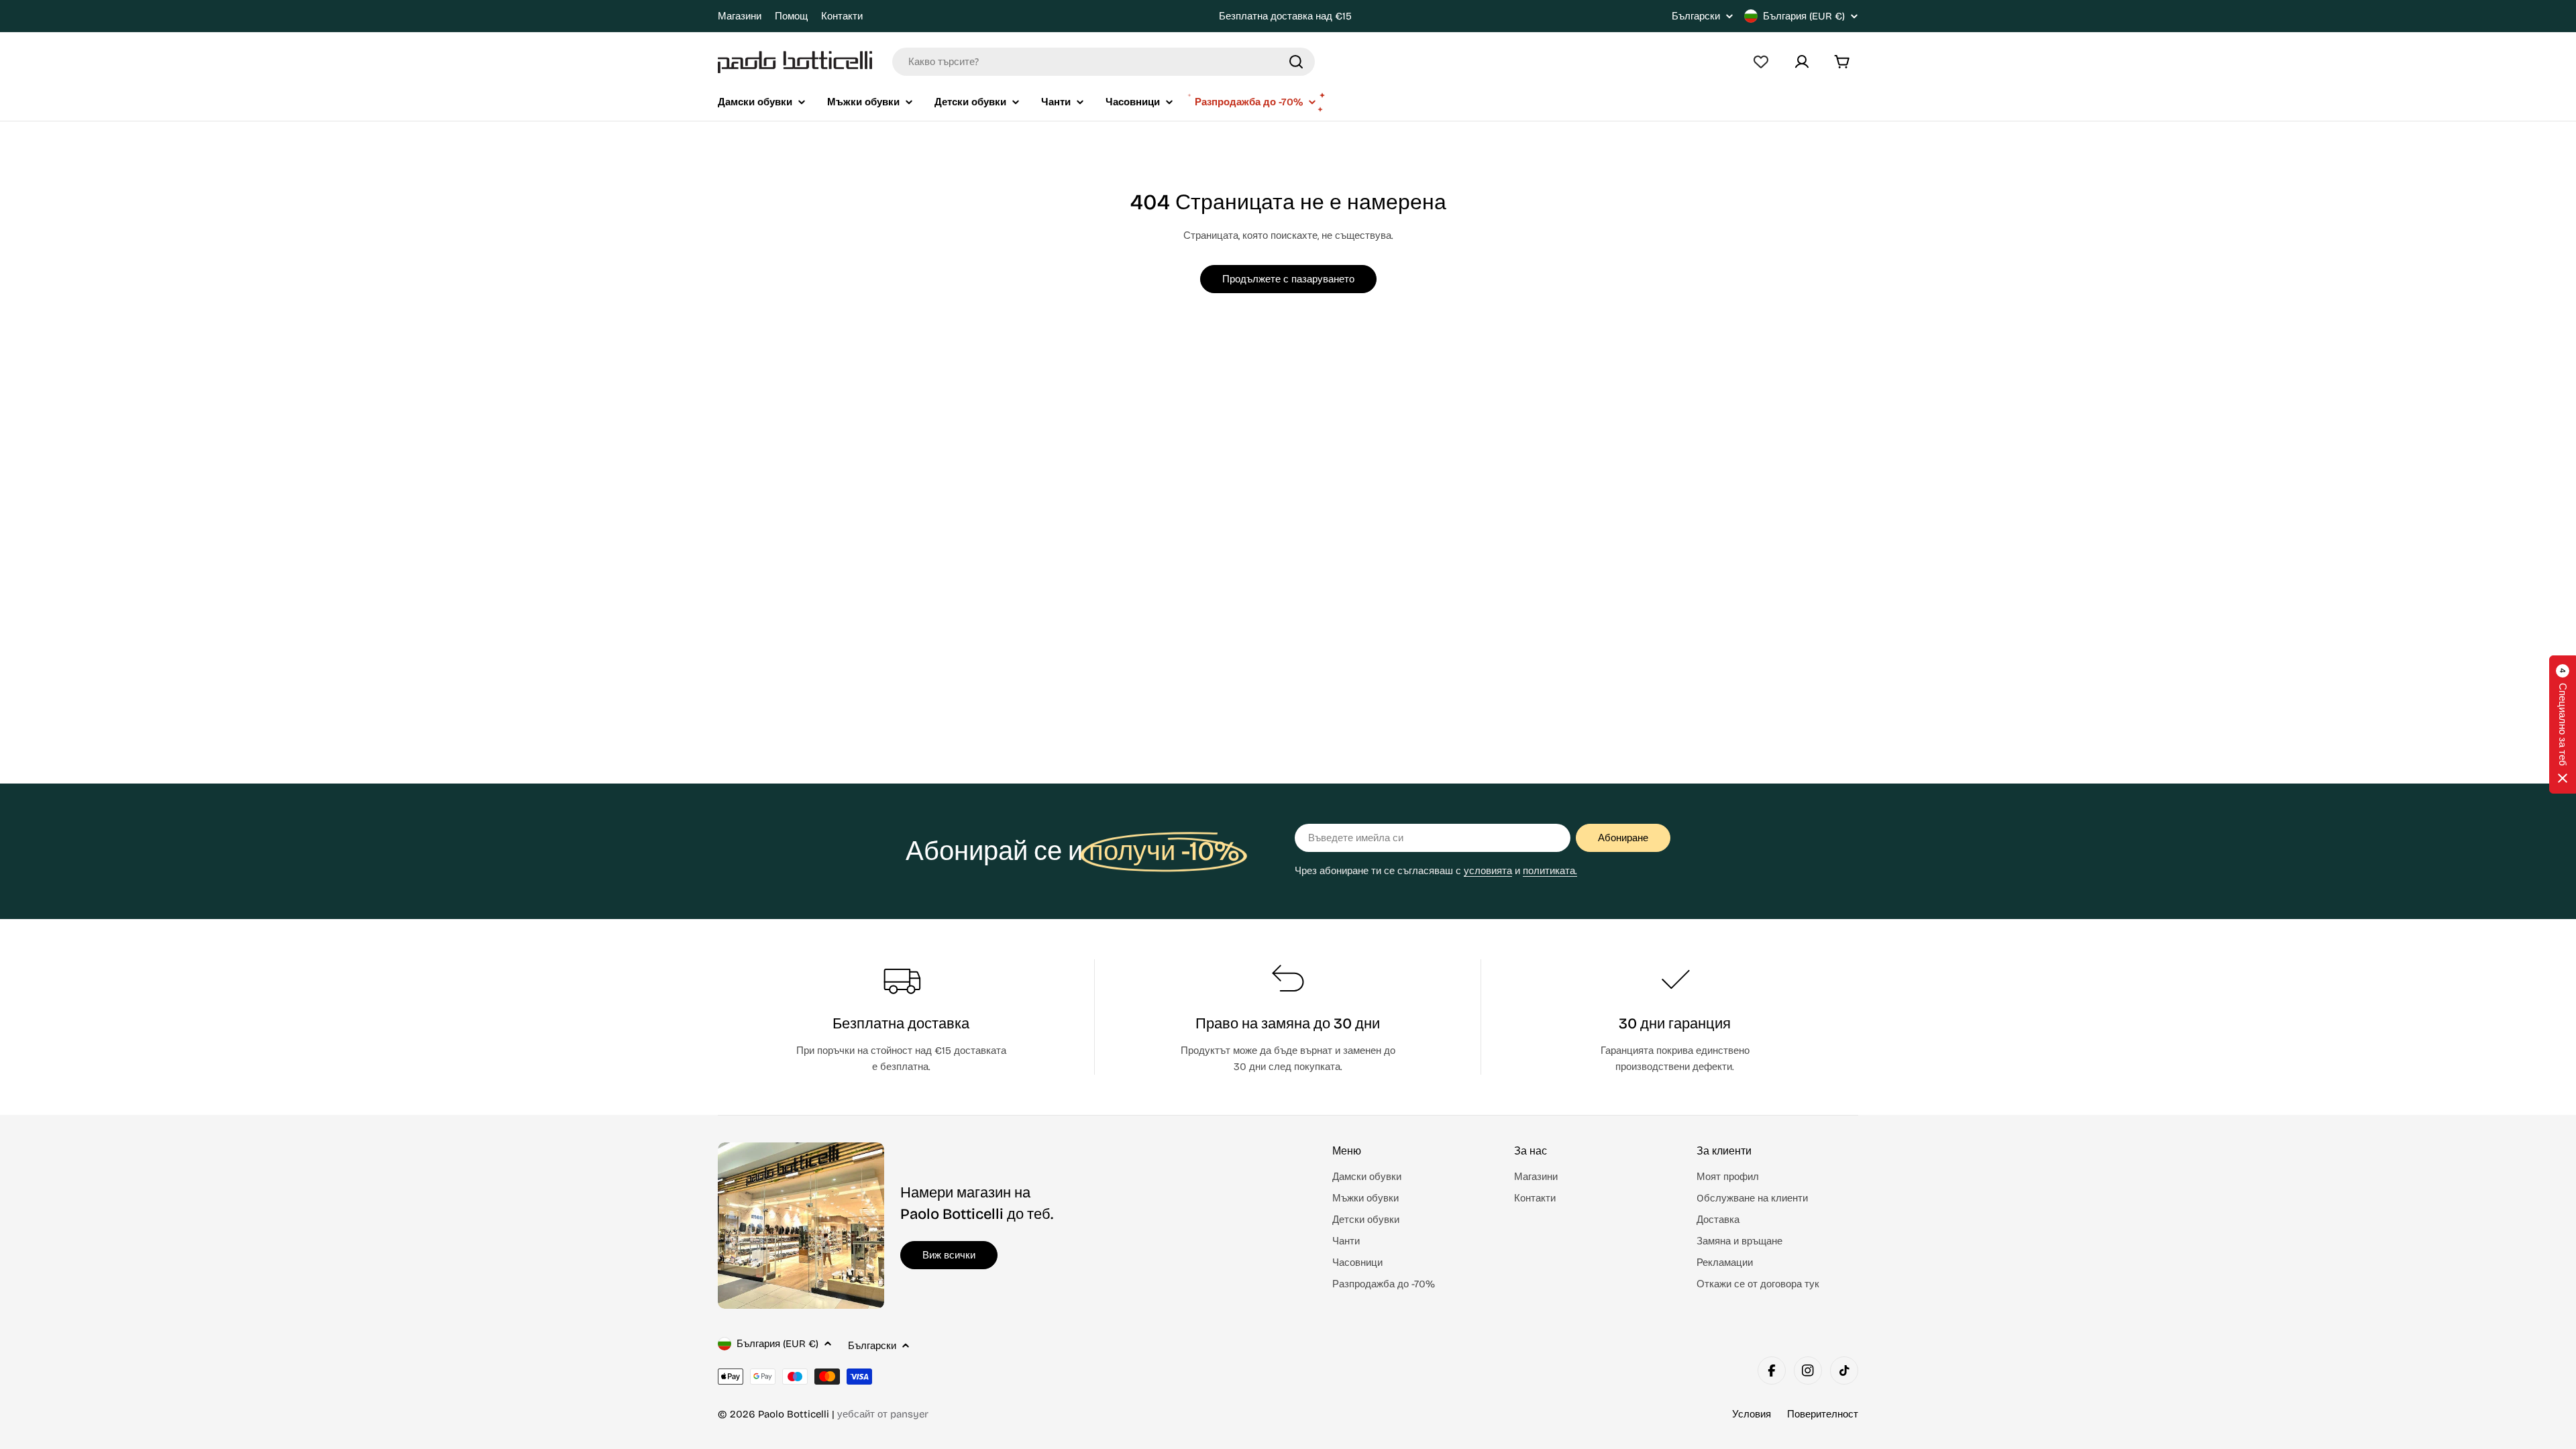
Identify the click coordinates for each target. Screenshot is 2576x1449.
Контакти (842, 16)
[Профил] (1802, 62)
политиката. (1550, 871)
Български (1696, 16)
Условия (1752, 1414)
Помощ (791, 16)
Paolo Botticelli (794, 1414)
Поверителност (1823, 1414)
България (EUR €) (1804, 16)
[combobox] (1104, 62)
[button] (2563, 724)
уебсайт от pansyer (883, 1414)
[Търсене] (1296, 62)
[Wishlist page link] (1761, 62)
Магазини (740, 16)
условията (1488, 871)
